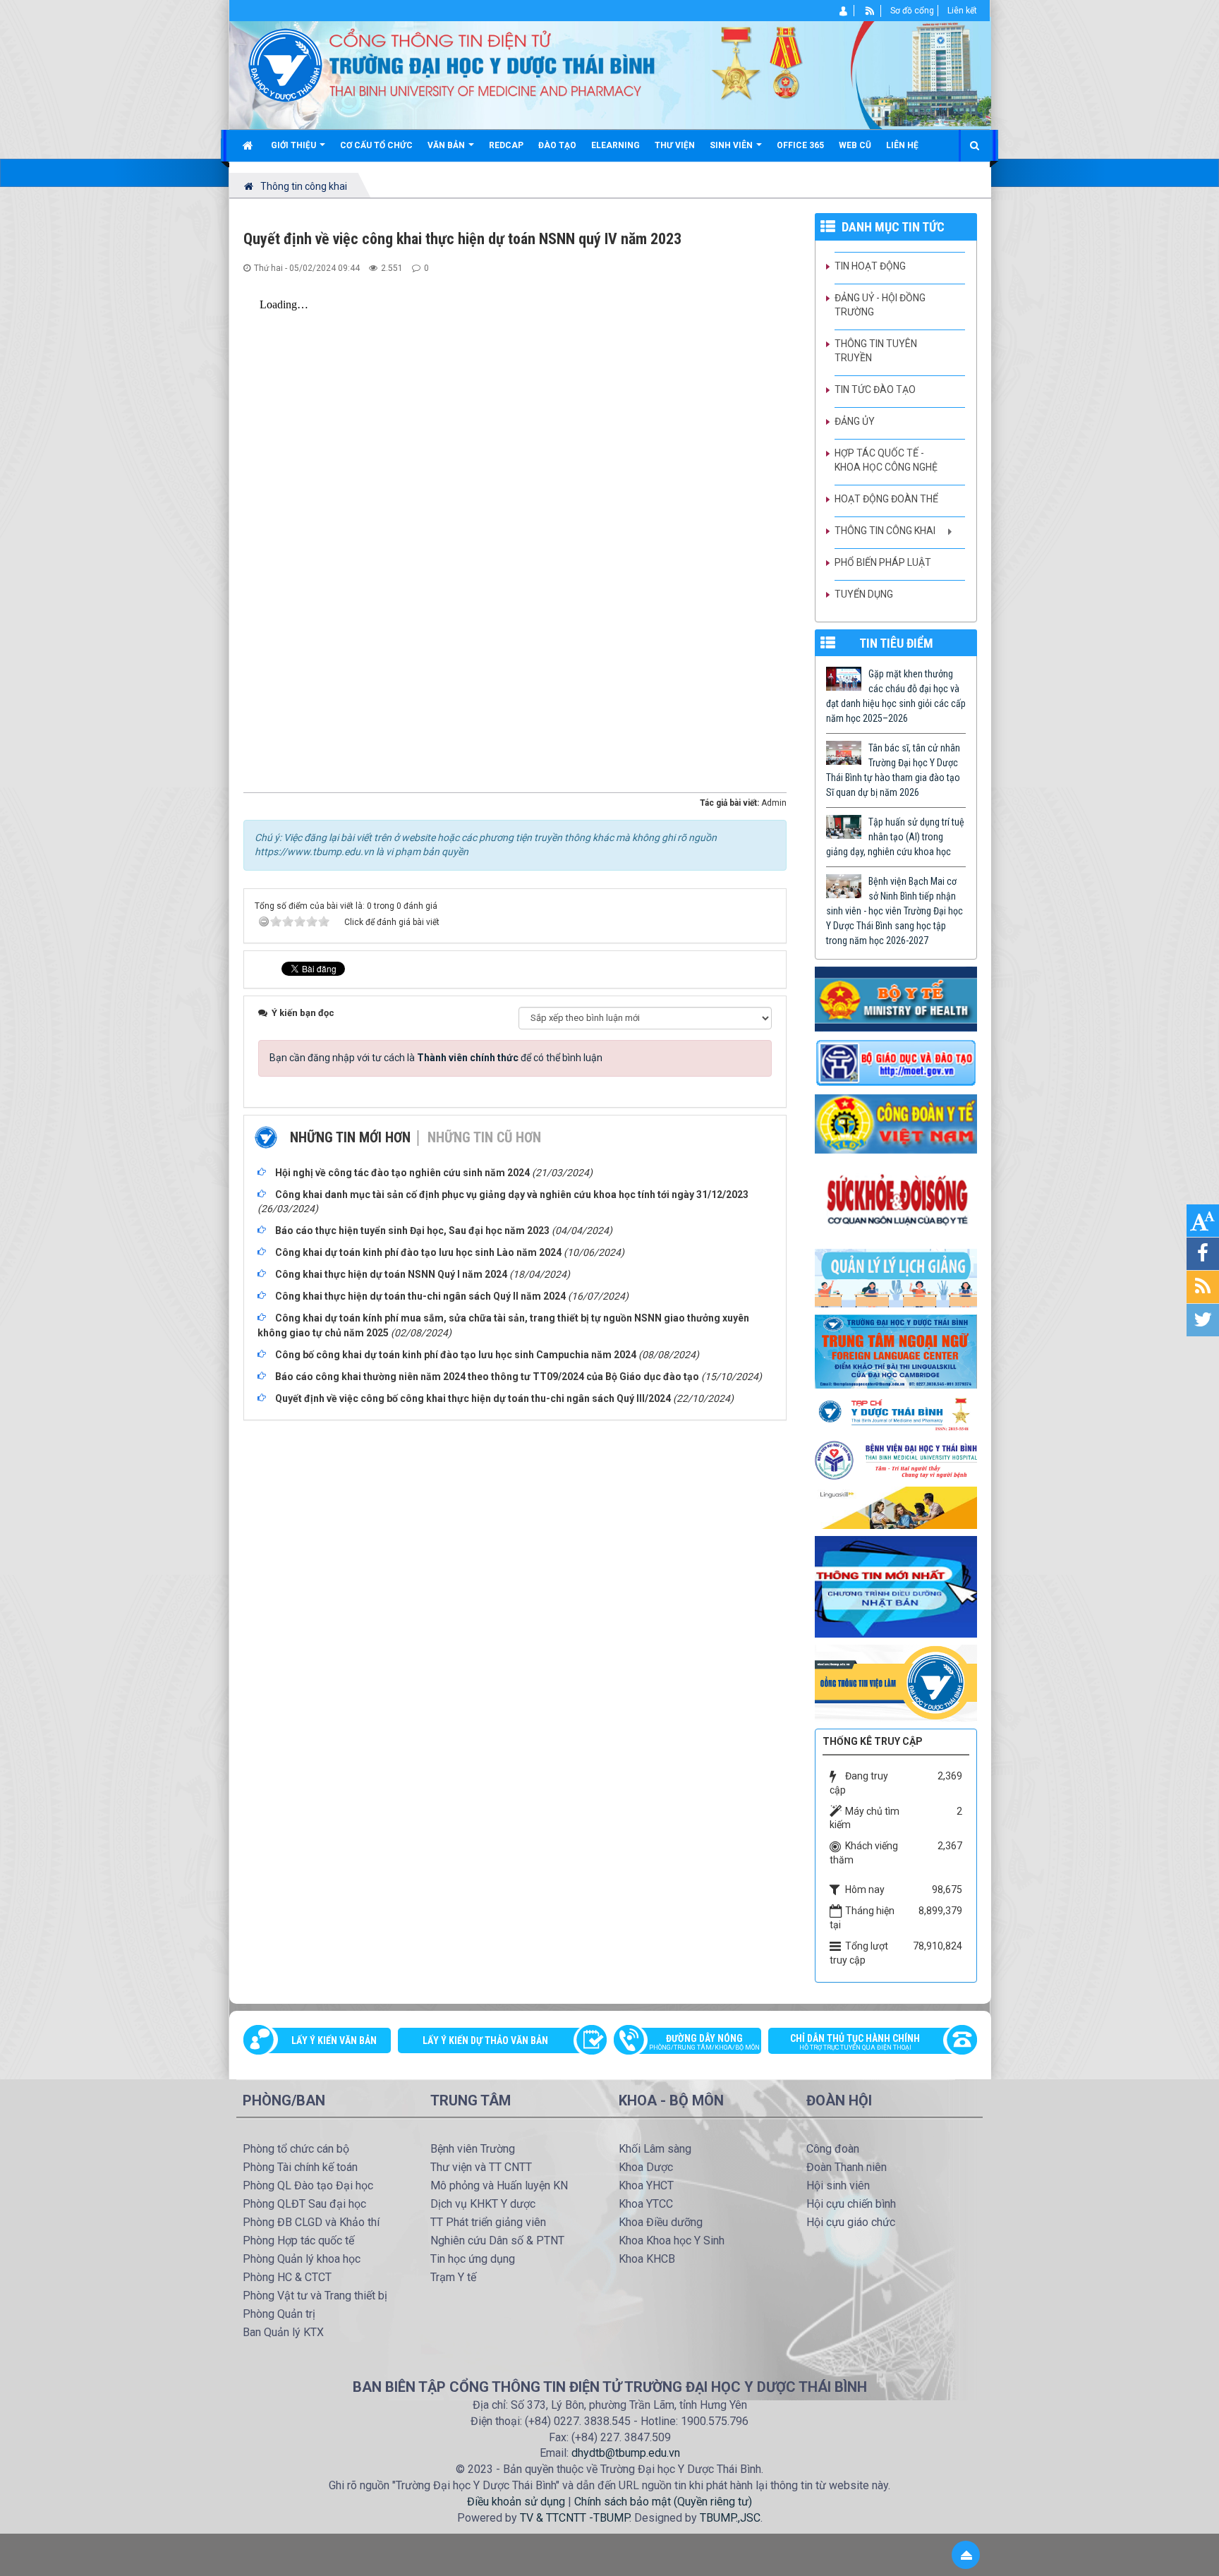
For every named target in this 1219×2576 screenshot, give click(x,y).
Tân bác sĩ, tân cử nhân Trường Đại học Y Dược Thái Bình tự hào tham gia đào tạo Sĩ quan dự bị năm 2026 (893, 770)
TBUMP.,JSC (730, 2518)
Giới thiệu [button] (295, 145)
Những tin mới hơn (350, 1137)
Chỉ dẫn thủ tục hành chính (855, 2042)
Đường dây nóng (704, 2042)
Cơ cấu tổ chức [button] (376, 145)
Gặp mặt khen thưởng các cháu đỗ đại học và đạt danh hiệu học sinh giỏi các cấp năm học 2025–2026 (896, 696)
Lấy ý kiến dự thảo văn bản (485, 2040)
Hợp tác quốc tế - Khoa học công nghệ (886, 460)
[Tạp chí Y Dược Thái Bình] (896, 1414)
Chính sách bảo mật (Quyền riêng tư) (663, 2502)
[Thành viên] (844, 11)
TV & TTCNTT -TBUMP (575, 2518)
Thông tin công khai (885, 531)
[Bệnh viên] (896, 1459)
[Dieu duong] (896, 1586)
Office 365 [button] (800, 145)
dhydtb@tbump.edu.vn (626, 2453)
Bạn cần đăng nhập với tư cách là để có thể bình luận (436, 1058)
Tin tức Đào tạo (875, 389)
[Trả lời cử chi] (896, 1350)
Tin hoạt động (870, 266)
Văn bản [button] (447, 145)
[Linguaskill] (896, 1507)
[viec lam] (896, 1682)
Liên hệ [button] (902, 145)
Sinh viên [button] (732, 145)
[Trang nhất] (249, 145)
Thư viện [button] (675, 145)
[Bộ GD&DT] (896, 1062)
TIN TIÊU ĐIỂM (896, 643)
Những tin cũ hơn (484, 1137)
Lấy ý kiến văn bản (334, 2040)
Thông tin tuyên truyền (876, 351)
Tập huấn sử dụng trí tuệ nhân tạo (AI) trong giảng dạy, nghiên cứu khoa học (895, 837)
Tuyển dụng (864, 594)
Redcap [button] (506, 145)
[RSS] (870, 11)
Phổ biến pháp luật (883, 562)
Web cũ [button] (855, 145)
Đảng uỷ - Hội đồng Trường (880, 305)
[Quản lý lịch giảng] (896, 1277)
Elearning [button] (615, 145)
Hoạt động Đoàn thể (886, 499)
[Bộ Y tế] (896, 998)
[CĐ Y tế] (896, 1123)
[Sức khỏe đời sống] (896, 1200)
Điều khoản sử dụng (516, 2502)
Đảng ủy (855, 421)
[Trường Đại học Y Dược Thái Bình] (285, 64)
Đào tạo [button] (557, 145)
